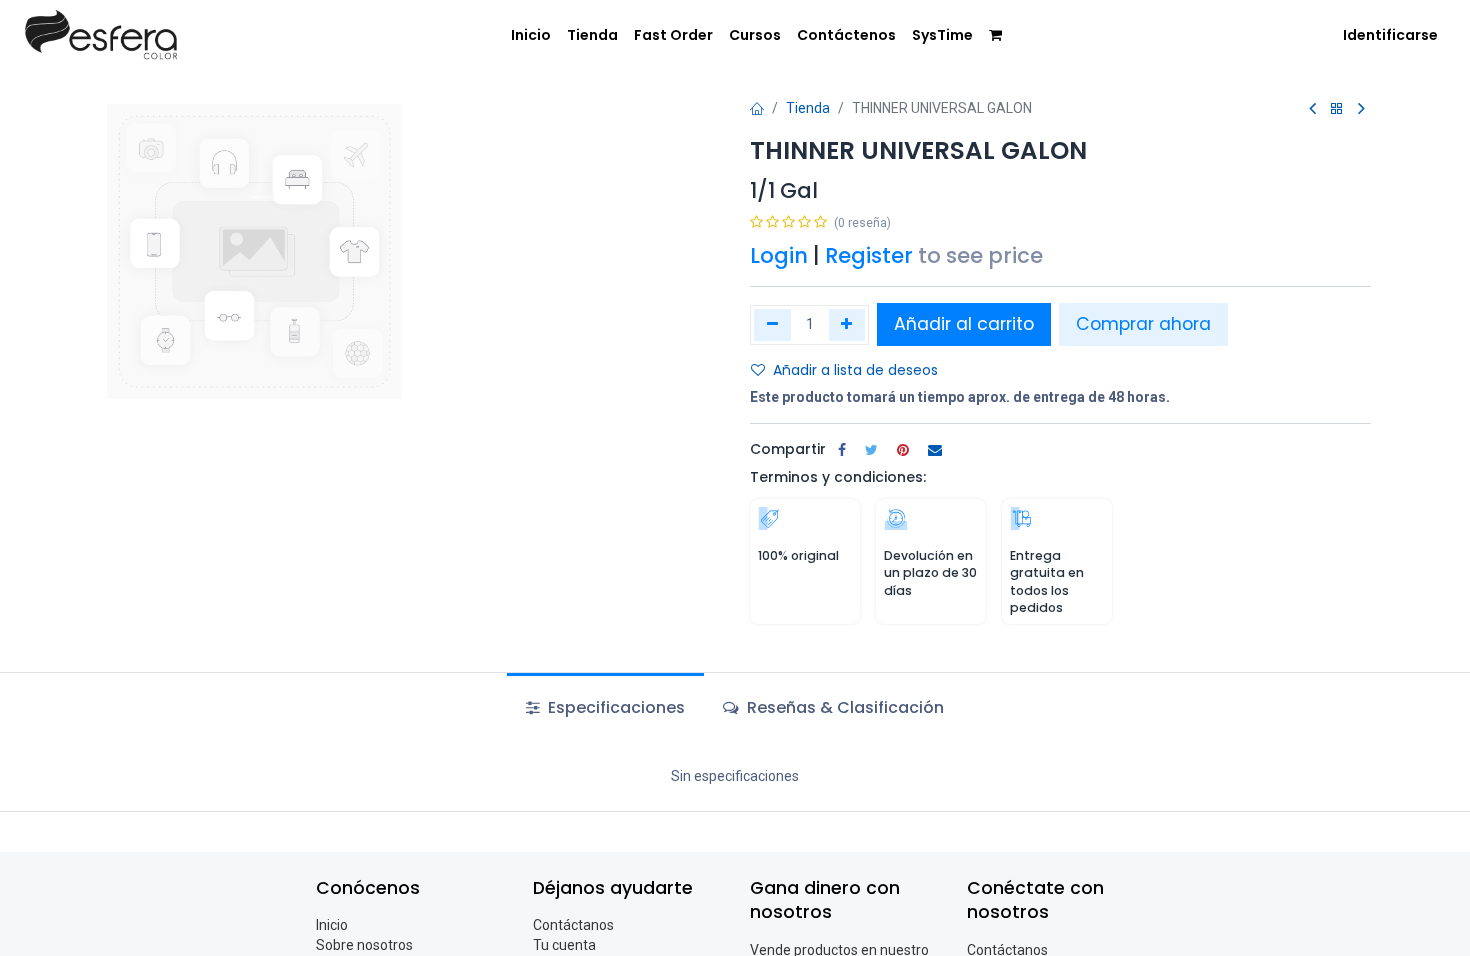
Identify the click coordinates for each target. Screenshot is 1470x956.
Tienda (808, 108)
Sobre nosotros (364, 945)
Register (869, 255)
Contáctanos (573, 925)
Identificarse (1390, 35)
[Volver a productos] (1337, 109)
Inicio (332, 925)
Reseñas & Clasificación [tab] (843, 707)
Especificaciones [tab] (614, 707)
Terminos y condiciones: (838, 477)
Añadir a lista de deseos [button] (855, 370)
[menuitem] (531, 36)
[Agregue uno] (847, 325)
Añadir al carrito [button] (964, 324)
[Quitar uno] (772, 325)
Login (779, 255)
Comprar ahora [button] (1143, 324)
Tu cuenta (564, 945)
